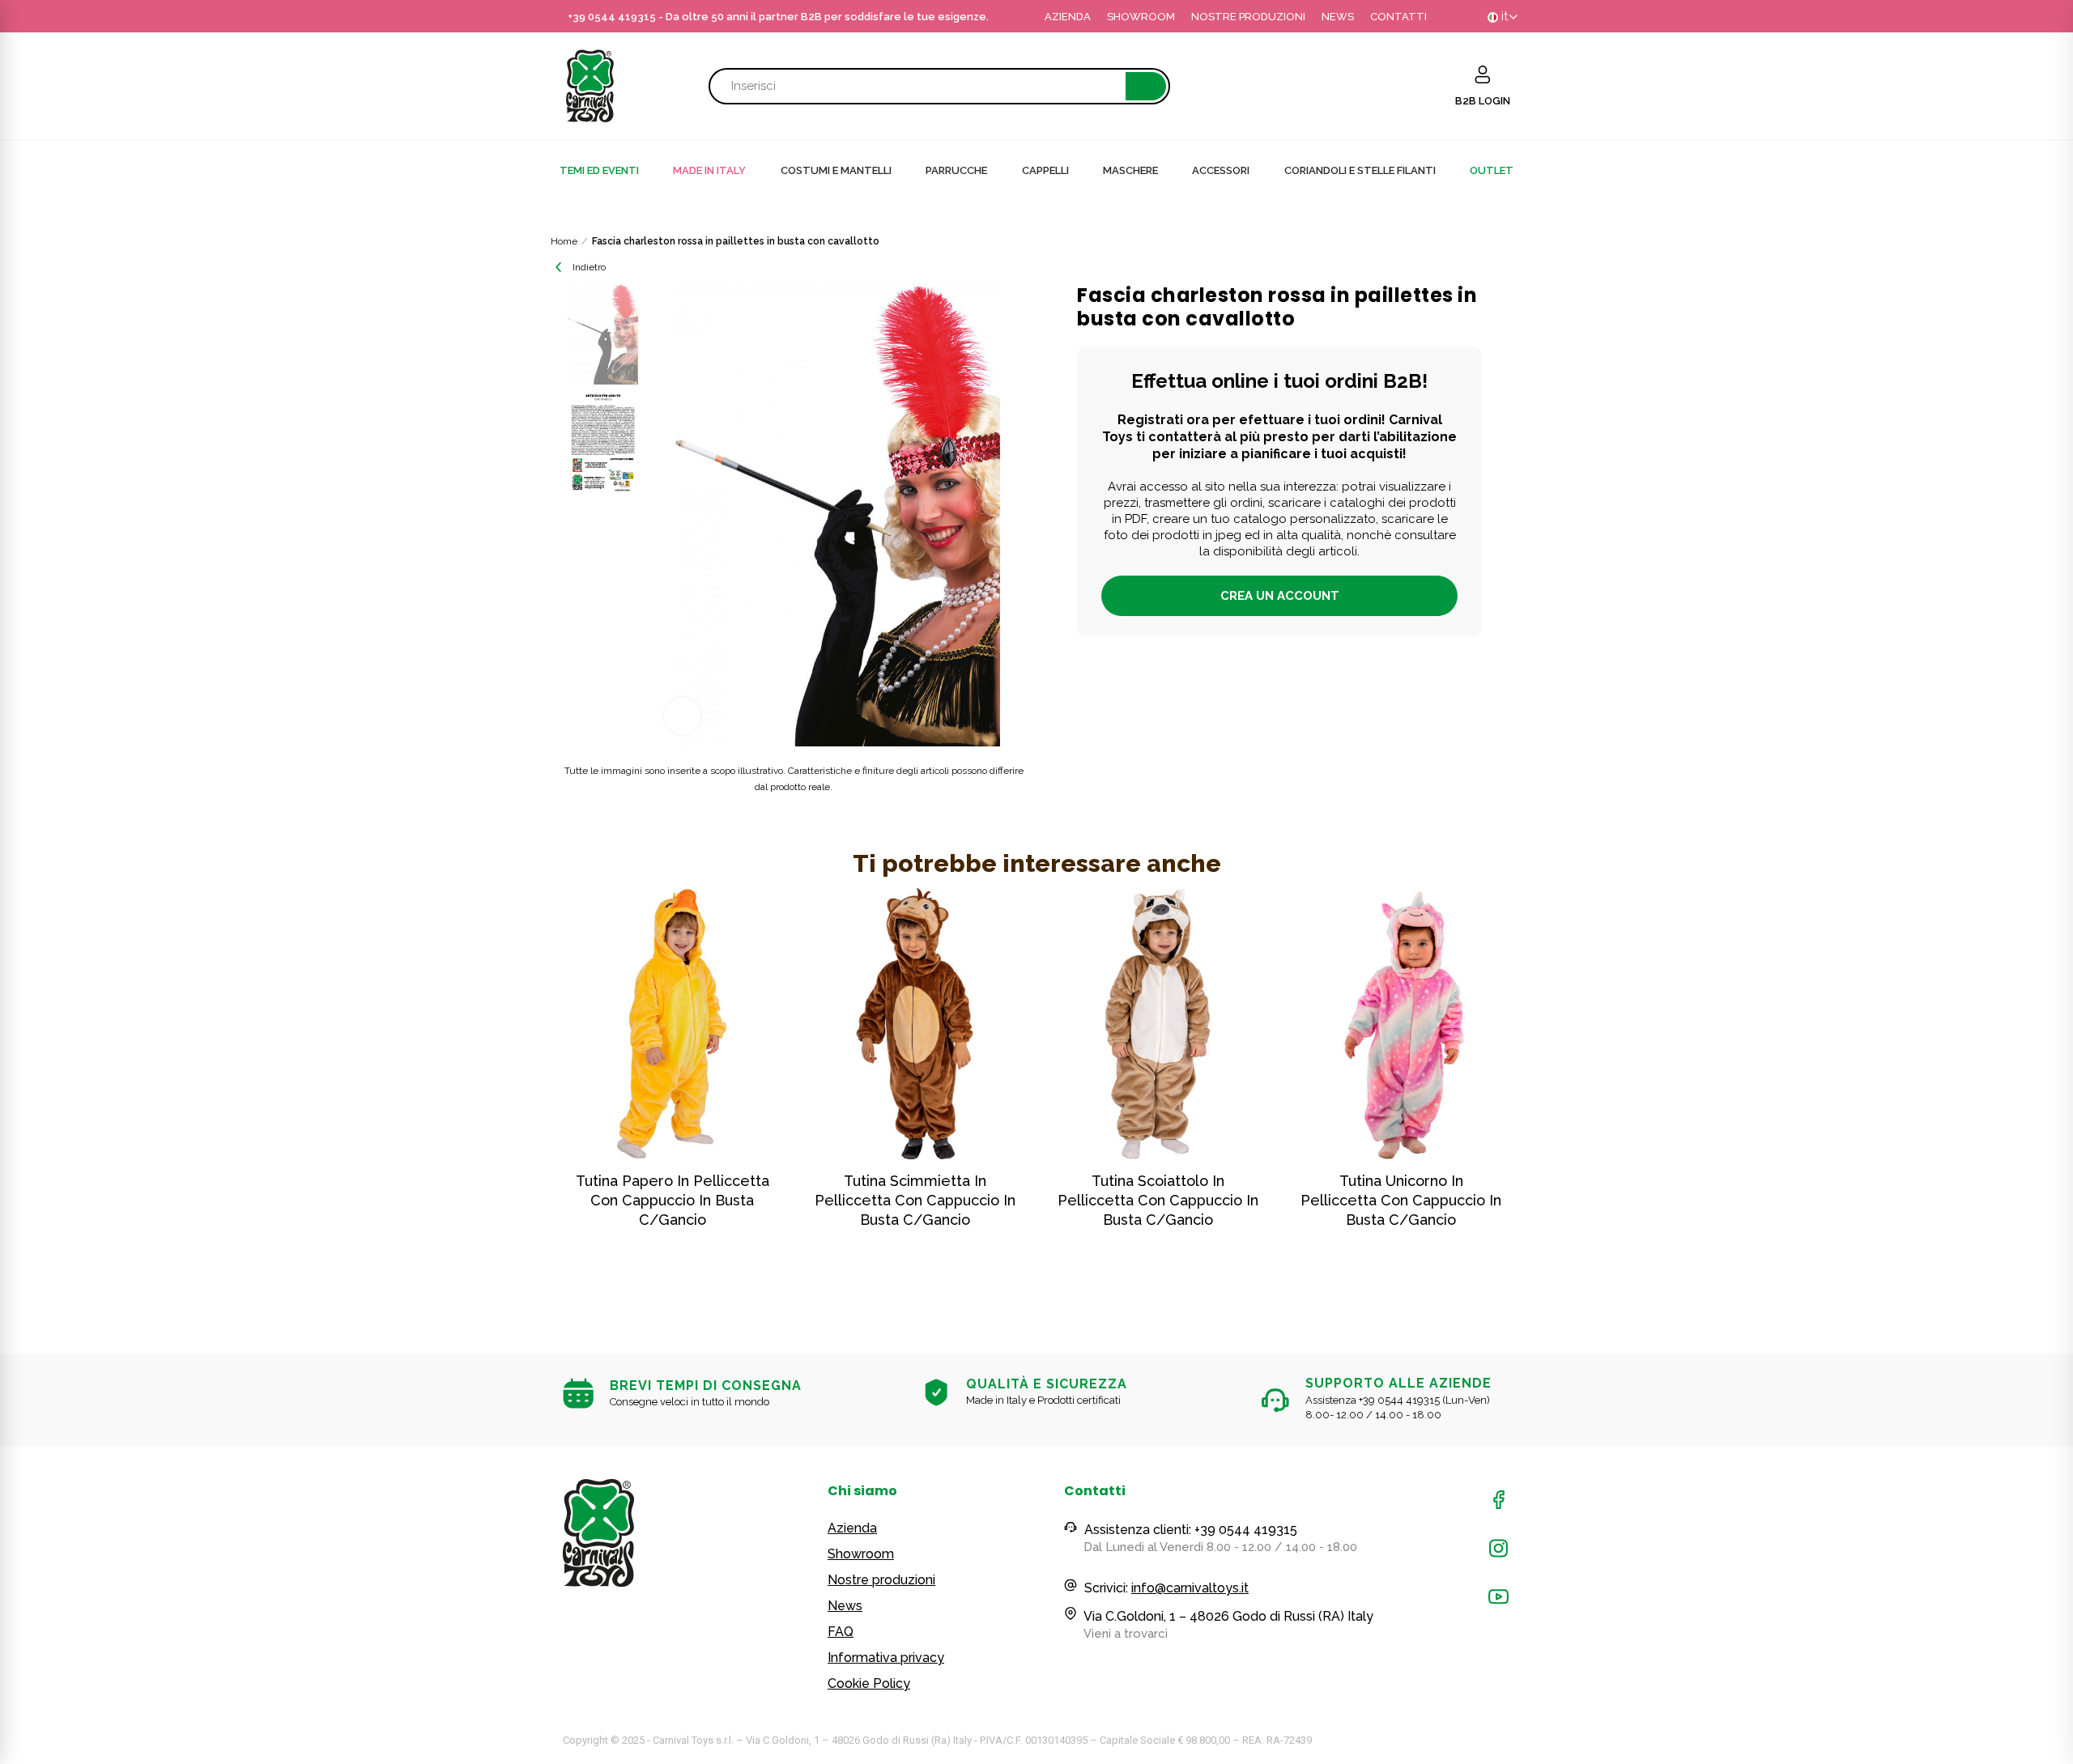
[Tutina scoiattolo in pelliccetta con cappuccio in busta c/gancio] (1158, 1024)
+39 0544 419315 (612, 17)
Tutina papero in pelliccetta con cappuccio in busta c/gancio (673, 1200)
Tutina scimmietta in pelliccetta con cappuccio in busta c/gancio (915, 1200)
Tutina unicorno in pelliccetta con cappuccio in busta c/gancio (1401, 1200)
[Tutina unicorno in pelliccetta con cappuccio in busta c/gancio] (1401, 1024)
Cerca (1146, 86)
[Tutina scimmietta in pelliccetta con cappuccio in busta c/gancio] (915, 1024)
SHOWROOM (1141, 17)
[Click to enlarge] (682, 716)
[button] (518, 1093)
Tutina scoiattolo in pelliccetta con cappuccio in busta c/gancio (1158, 1200)
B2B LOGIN (1483, 101)
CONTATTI (1398, 17)
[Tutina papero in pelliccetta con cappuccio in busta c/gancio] (672, 1024)
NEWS (1338, 17)
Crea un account (1280, 596)
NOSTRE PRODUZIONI (1248, 17)
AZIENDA (1068, 17)
